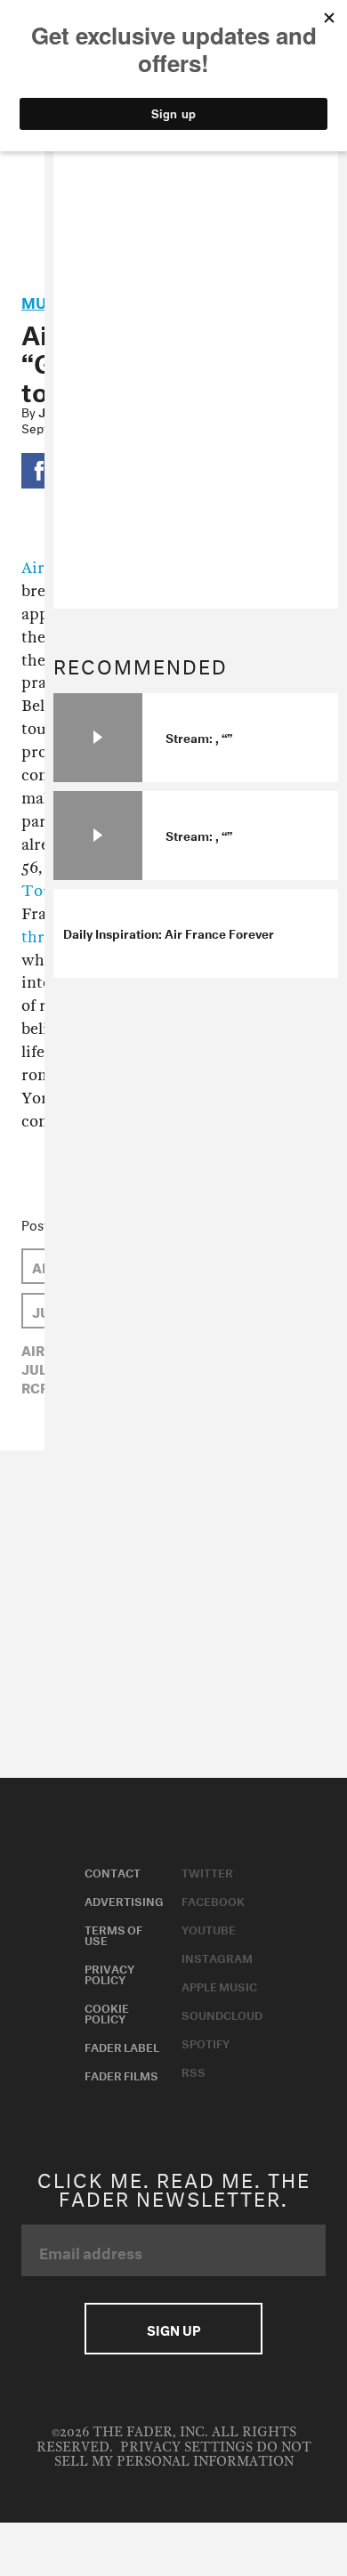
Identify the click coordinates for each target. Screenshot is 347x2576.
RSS (194, 2071)
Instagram (217, 1957)
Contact (113, 1871)
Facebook (213, 1900)
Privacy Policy (109, 1973)
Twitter (207, 1871)
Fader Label (122, 2046)
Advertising (124, 1900)
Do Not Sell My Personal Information (183, 2455)
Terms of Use (113, 1934)
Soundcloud (222, 2014)
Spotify (206, 2042)
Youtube (209, 1928)
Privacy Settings (186, 2447)
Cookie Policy (107, 2012)
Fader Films (121, 2074)
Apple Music (219, 1985)
